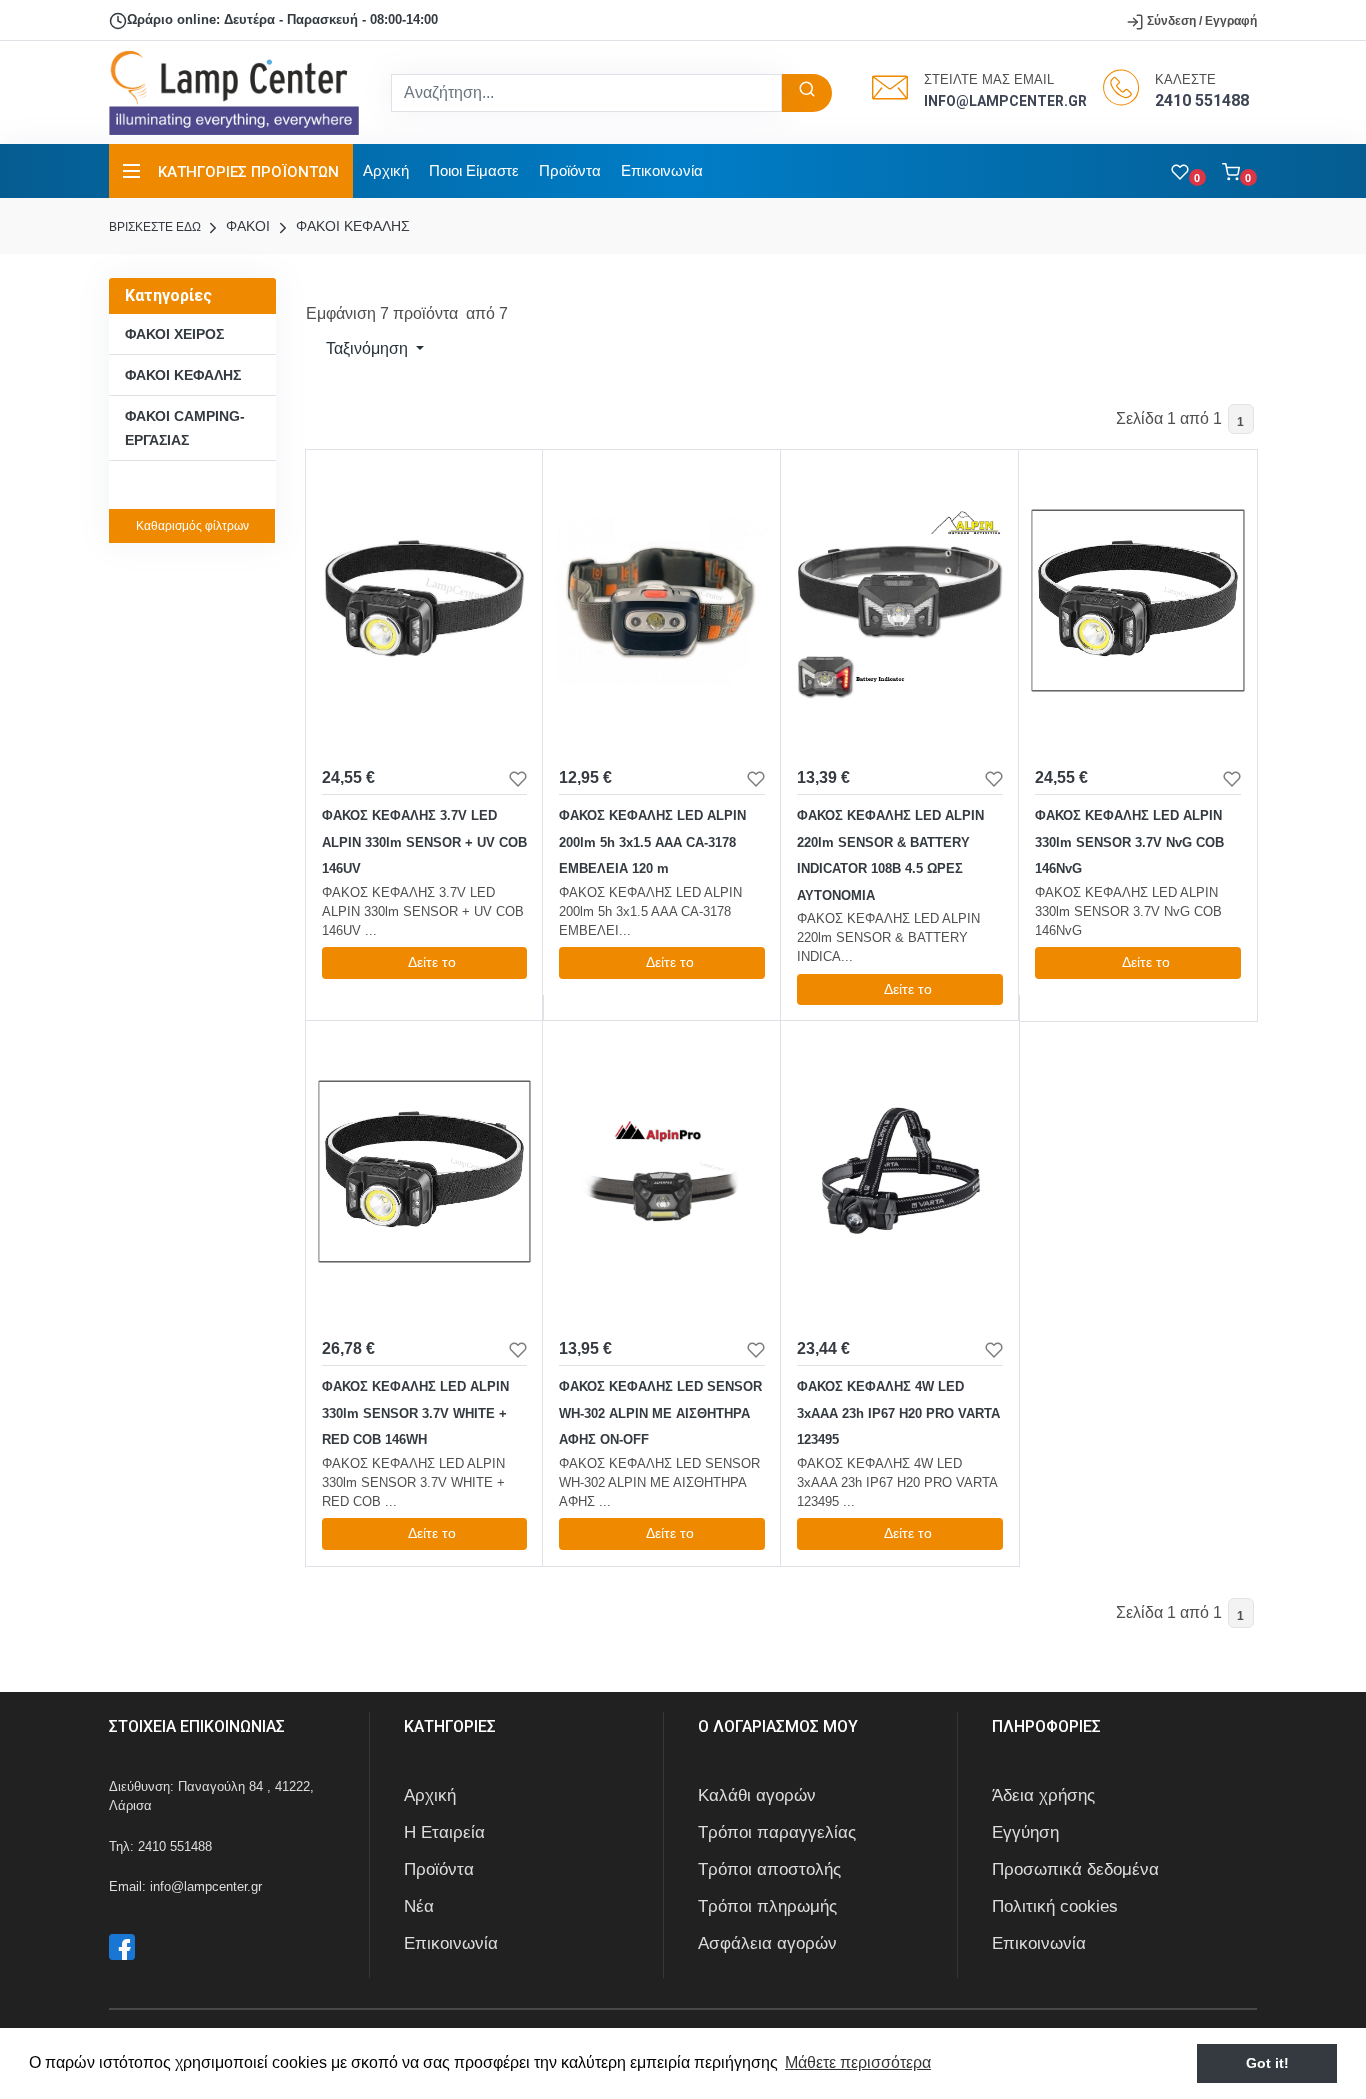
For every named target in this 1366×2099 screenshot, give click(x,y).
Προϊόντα (570, 170)
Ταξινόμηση (367, 348)
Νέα (419, 1906)
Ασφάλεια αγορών (767, 1943)
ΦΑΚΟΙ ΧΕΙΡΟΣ (174, 334)
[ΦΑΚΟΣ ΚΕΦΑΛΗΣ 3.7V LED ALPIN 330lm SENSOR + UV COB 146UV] (425, 600)
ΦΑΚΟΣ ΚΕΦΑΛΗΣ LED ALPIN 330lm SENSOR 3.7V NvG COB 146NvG (1129, 842)
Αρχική (386, 170)
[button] (1239, 171)
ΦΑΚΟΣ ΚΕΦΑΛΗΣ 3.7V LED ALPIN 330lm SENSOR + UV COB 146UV (424, 842)
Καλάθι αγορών (757, 1795)
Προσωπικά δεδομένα (1075, 1869)
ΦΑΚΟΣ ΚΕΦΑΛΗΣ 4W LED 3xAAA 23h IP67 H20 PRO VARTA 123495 (898, 1413)
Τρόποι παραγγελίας (777, 1832)
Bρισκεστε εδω (156, 227)
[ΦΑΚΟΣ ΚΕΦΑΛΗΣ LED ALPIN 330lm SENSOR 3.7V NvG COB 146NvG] (1138, 600)
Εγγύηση (1025, 1832)
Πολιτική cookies (1055, 1906)
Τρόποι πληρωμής (767, 1906)
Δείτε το (432, 962)
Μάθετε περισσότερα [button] (858, 2062)
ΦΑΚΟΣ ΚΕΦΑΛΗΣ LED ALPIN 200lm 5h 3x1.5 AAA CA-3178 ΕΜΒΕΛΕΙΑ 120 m (652, 842)
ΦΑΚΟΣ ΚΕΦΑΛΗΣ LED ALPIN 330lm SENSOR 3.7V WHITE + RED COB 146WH (415, 1413)
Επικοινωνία (662, 170)
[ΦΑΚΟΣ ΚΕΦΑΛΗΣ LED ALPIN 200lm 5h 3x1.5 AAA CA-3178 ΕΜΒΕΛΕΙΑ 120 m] (662, 600)
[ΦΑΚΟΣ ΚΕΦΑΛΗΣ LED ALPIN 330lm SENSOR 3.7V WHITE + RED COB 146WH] (425, 1171)
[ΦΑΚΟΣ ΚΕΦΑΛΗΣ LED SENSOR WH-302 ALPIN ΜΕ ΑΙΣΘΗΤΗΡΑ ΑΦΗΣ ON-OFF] (662, 1171)
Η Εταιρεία (444, 1832)
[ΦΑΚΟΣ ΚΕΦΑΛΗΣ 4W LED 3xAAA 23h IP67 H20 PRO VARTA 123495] (900, 1171)
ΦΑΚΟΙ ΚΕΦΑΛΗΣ (351, 226)
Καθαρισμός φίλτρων (192, 526)
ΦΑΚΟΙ (246, 226)
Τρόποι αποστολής (769, 1869)
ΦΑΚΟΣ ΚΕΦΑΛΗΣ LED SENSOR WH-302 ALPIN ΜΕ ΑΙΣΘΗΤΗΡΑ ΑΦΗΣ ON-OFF (660, 1413)
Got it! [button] (1267, 2063)
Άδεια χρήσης (1043, 1795)
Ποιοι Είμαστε (474, 170)
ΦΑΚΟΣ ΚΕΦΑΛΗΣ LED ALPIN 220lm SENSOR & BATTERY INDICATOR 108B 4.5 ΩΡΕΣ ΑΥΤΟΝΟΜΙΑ (890, 855)
